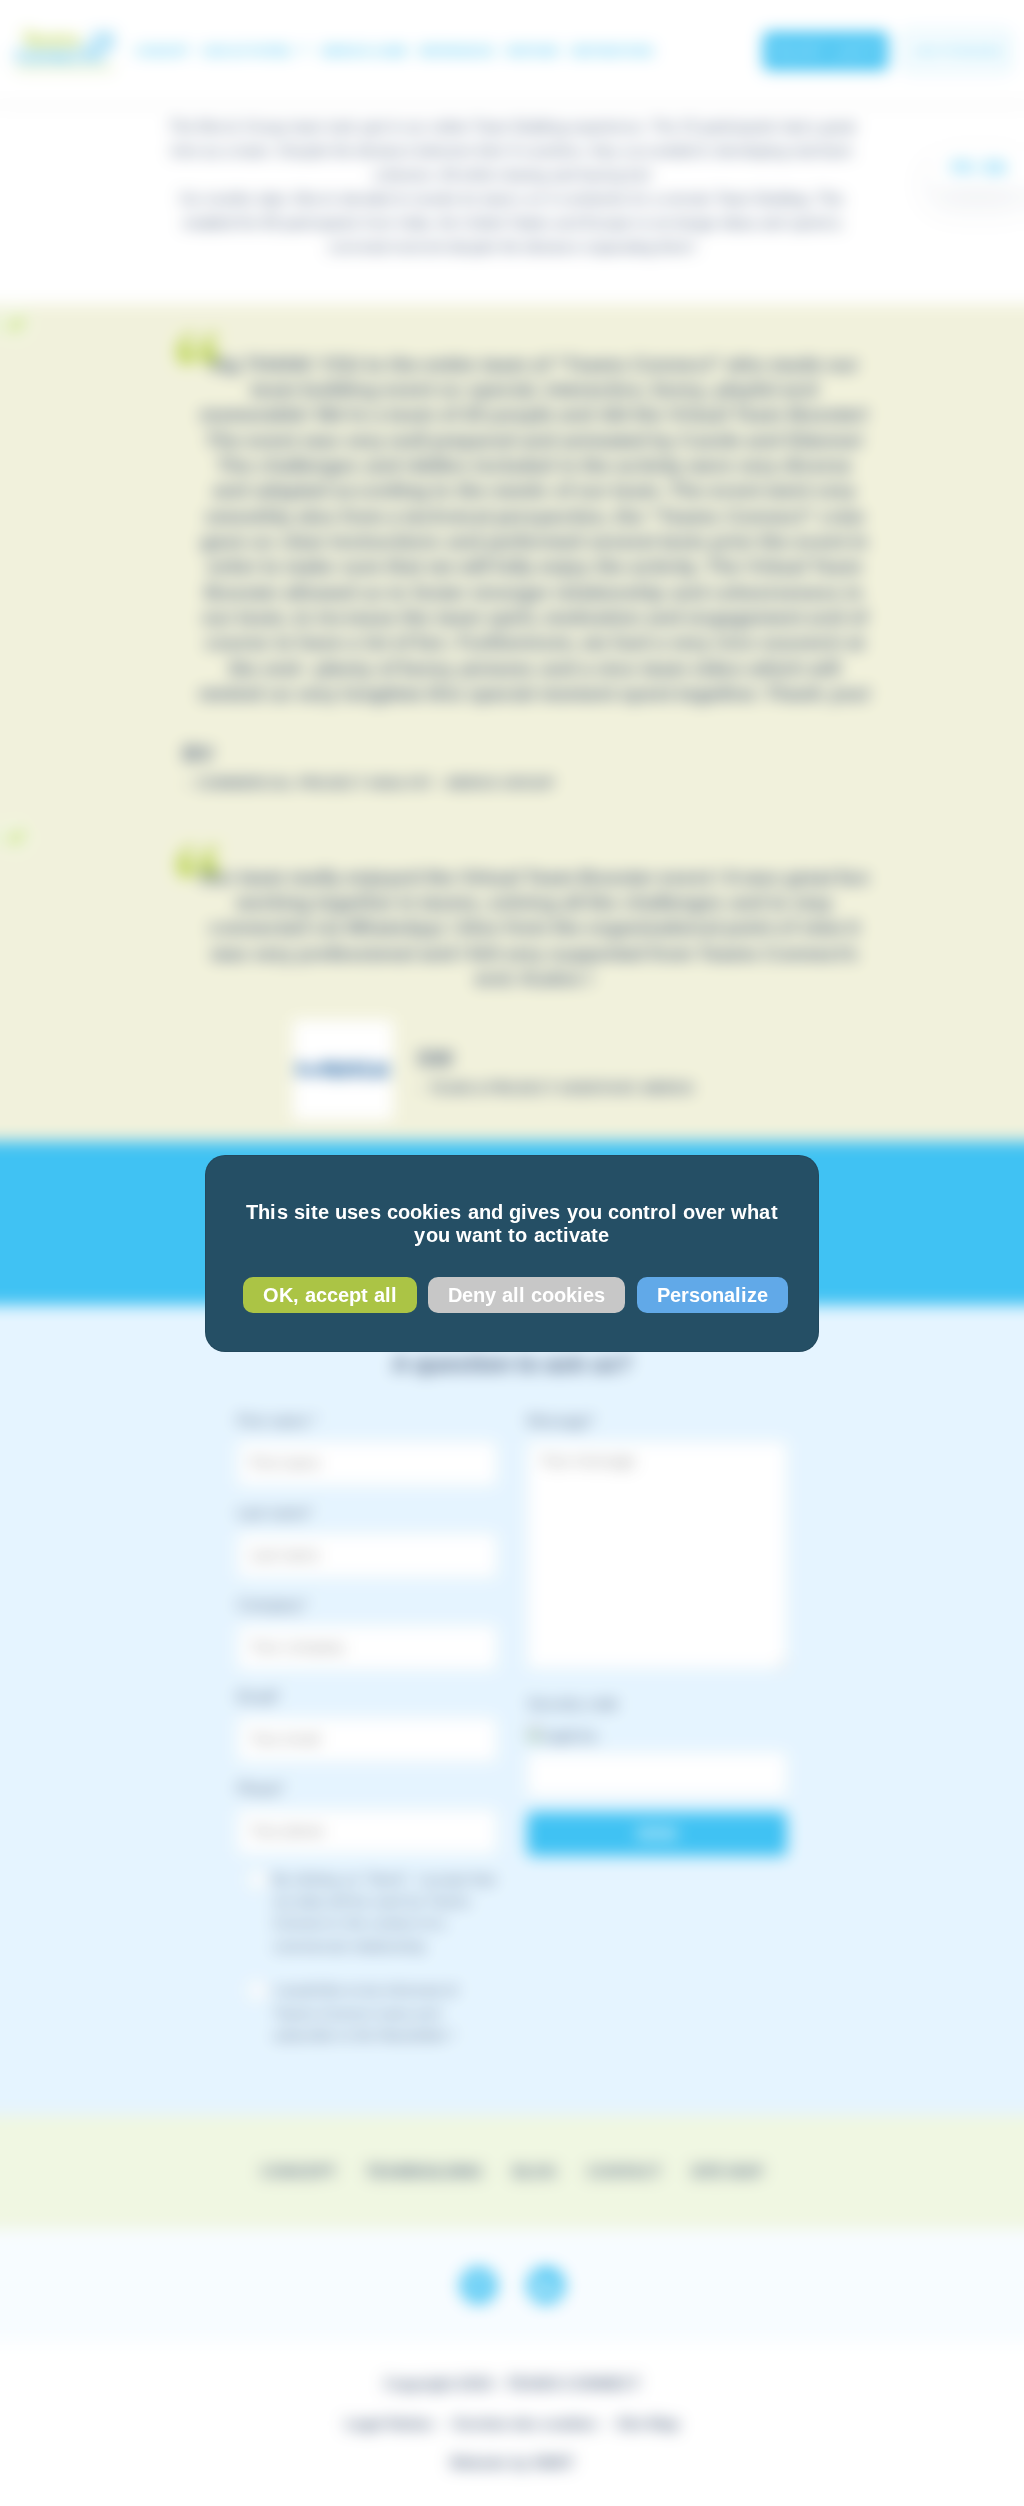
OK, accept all (330, 1295)
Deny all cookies (526, 1295)
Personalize (712, 1295)
